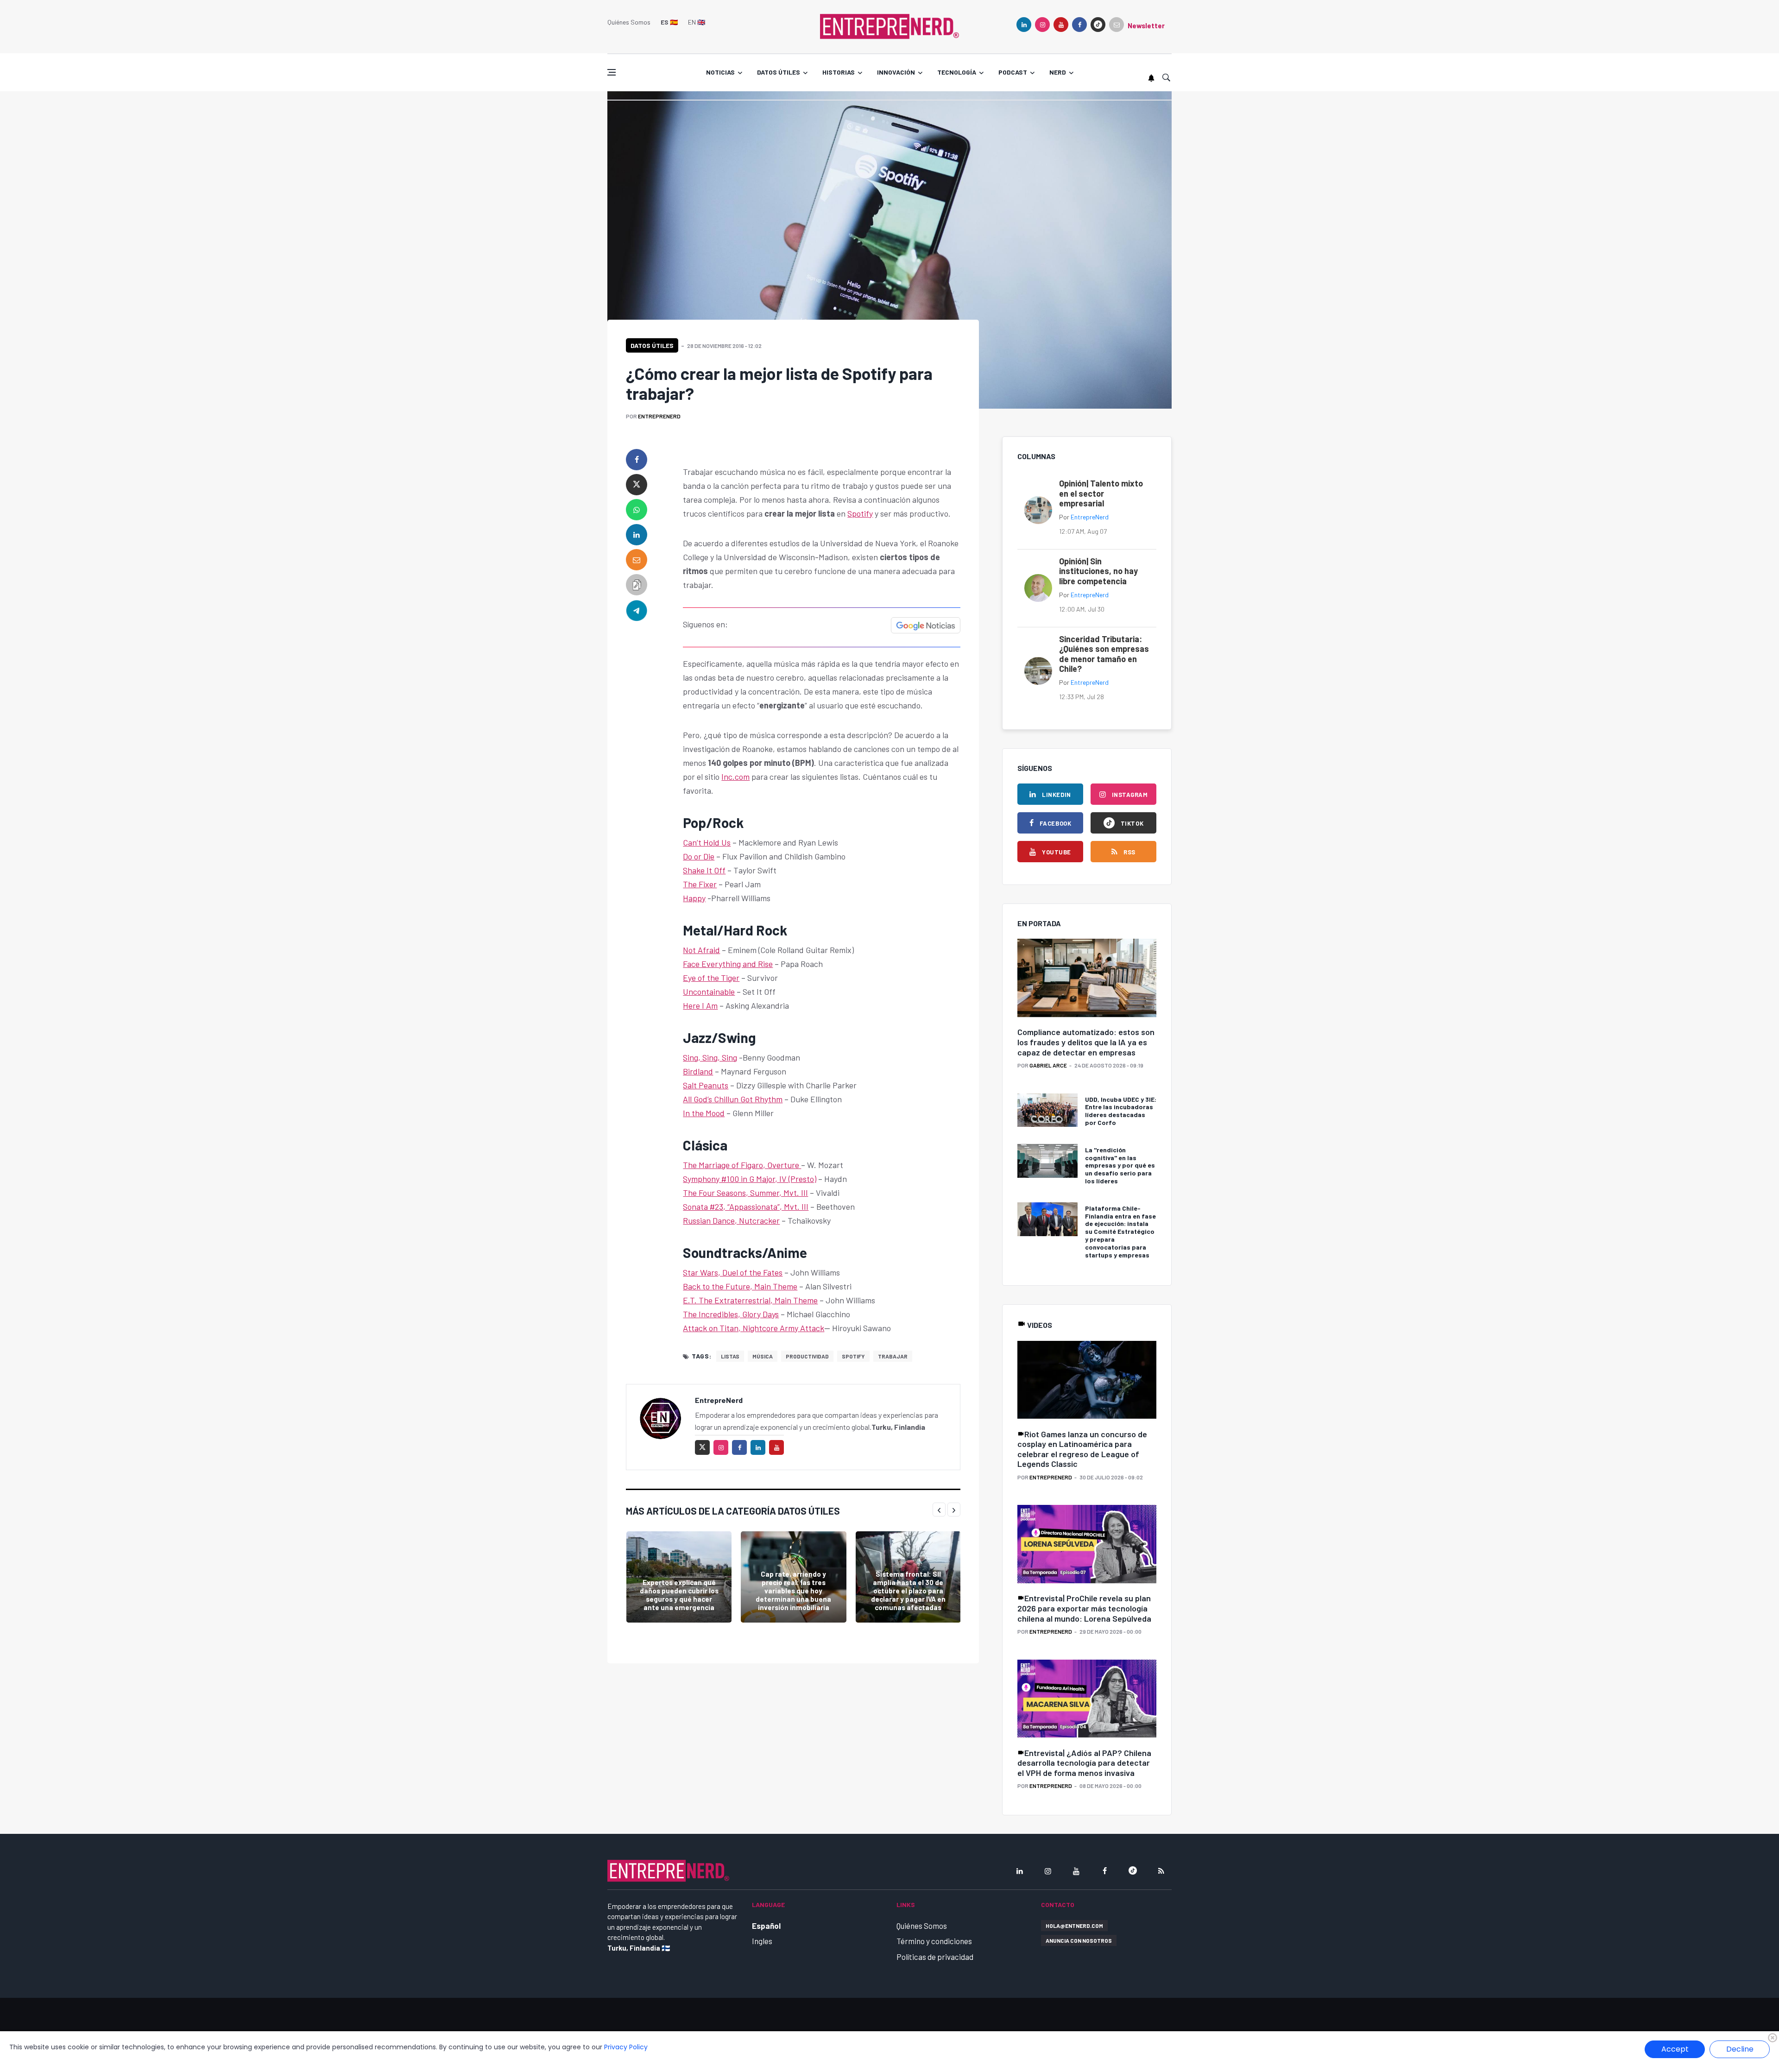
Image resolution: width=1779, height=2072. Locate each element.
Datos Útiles (652, 345)
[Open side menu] (612, 72)
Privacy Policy (626, 2047)
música (763, 1356)
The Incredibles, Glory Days (731, 1314)
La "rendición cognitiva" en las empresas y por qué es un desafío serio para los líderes (1120, 1165)
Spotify (860, 513)
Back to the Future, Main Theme (740, 1286)
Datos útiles (779, 72)
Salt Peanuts (706, 1085)
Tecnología (957, 72)
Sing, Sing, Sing (710, 1057)
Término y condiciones (934, 1941)
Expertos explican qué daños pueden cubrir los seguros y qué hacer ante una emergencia (679, 1595)
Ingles (762, 1941)
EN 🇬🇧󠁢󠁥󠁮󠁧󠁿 (697, 22)
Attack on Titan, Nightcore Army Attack (754, 1328)
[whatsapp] (637, 510)
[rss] (1161, 1871)
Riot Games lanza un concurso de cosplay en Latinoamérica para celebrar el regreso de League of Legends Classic (1082, 1449)
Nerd (1058, 72)
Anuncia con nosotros (1079, 1940)
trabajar (893, 1356)
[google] (1098, 25)
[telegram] (637, 610)
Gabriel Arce (1048, 1065)
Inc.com (735, 777)
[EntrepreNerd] (889, 25)
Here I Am (700, 1005)
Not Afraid (701, 950)
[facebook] (1079, 25)
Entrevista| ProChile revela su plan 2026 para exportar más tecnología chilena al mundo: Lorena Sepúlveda (1084, 1608)
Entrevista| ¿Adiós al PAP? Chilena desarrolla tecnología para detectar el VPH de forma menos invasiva (1084, 1763)
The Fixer (700, 884)
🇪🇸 (669, 22)
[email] (637, 560)
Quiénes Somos (629, 22)
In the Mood (704, 1113)
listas (730, 1356)
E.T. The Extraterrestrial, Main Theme (750, 1300)
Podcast (1013, 72)
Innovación (896, 72)
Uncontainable (709, 992)
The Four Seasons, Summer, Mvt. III (745, 1193)
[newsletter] (1117, 25)
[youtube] (1061, 25)
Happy (694, 898)
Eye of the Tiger (711, 978)
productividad (807, 1356)
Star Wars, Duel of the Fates (733, 1272)
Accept (1675, 2049)
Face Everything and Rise (728, 964)
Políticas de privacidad (935, 1957)
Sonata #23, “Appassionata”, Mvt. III (746, 1207)
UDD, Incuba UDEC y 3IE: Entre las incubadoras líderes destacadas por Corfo (1121, 1111)
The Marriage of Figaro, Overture (742, 1165)
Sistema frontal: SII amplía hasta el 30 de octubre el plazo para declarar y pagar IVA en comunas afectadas (908, 1591)
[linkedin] (1024, 25)
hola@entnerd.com (1074, 1926)
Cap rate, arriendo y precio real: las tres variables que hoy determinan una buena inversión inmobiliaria (793, 1591)
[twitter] (637, 485)
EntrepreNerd (659, 416)
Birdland (698, 1071)
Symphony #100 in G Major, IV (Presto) (750, 1179)
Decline (1740, 2049)
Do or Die (699, 856)
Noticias (720, 72)
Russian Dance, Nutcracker (731, 1220)
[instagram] (1042, 25)
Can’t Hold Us (707, 842)
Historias (839, 72)
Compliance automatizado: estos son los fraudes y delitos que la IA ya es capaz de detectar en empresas (1086, 1042)
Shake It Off (704, 870)
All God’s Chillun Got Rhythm (733, 1099)
